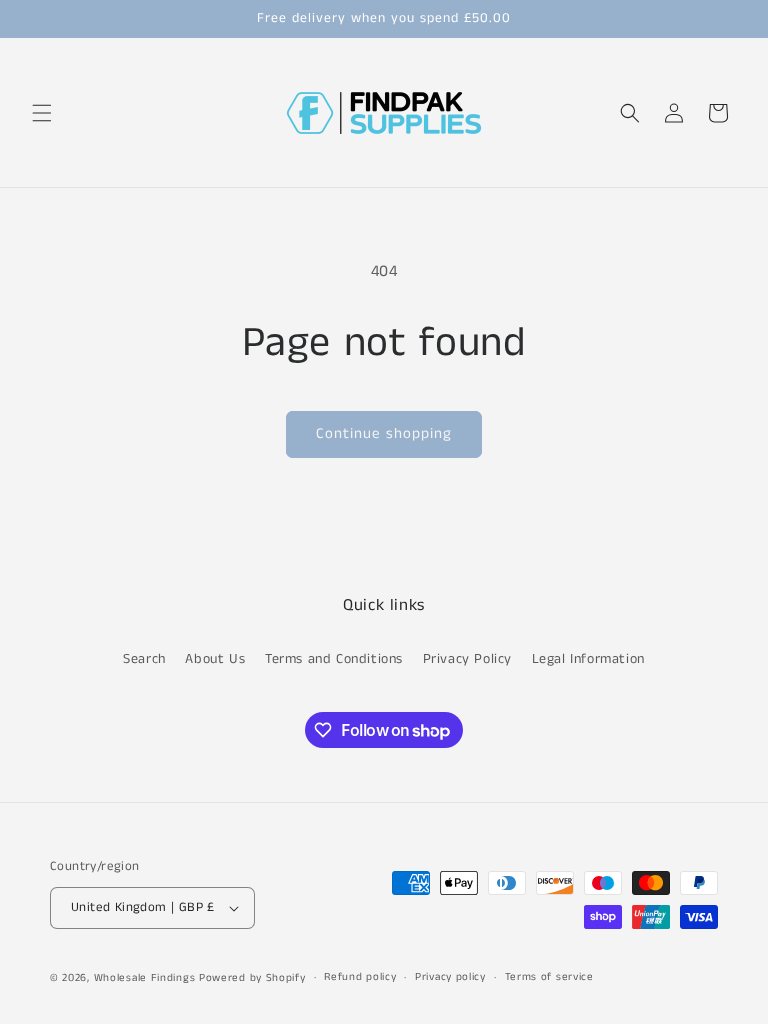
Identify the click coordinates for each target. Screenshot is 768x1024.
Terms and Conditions (334, 659)
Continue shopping (384, 433)
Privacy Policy (467, 659)
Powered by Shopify (252, 978)
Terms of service (549, 977)
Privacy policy (450, 977)
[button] (42, 113)
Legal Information (588, 659)
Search (144, 659)
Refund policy (360, 977)
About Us (215, 659)
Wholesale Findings (145, 978)
